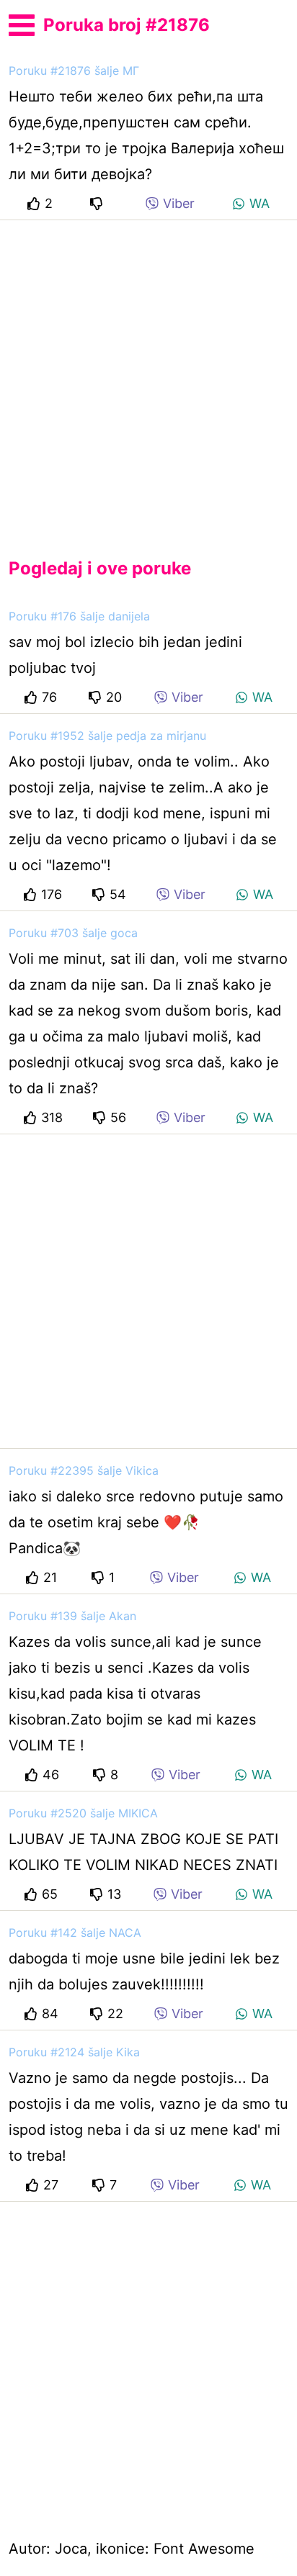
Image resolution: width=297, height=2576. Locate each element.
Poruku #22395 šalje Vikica (84, 1470)
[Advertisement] (148, 377)
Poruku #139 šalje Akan (72, 1616)
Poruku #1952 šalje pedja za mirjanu (107, 736)
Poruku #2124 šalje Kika (74, 2052)
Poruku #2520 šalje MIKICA (83, 1813)
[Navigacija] (22, 23)
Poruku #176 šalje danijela (79, 616)
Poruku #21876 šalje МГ (74, 71)
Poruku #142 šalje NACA (75, 1933)
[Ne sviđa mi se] (99, 203)
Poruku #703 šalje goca (73, 933)
